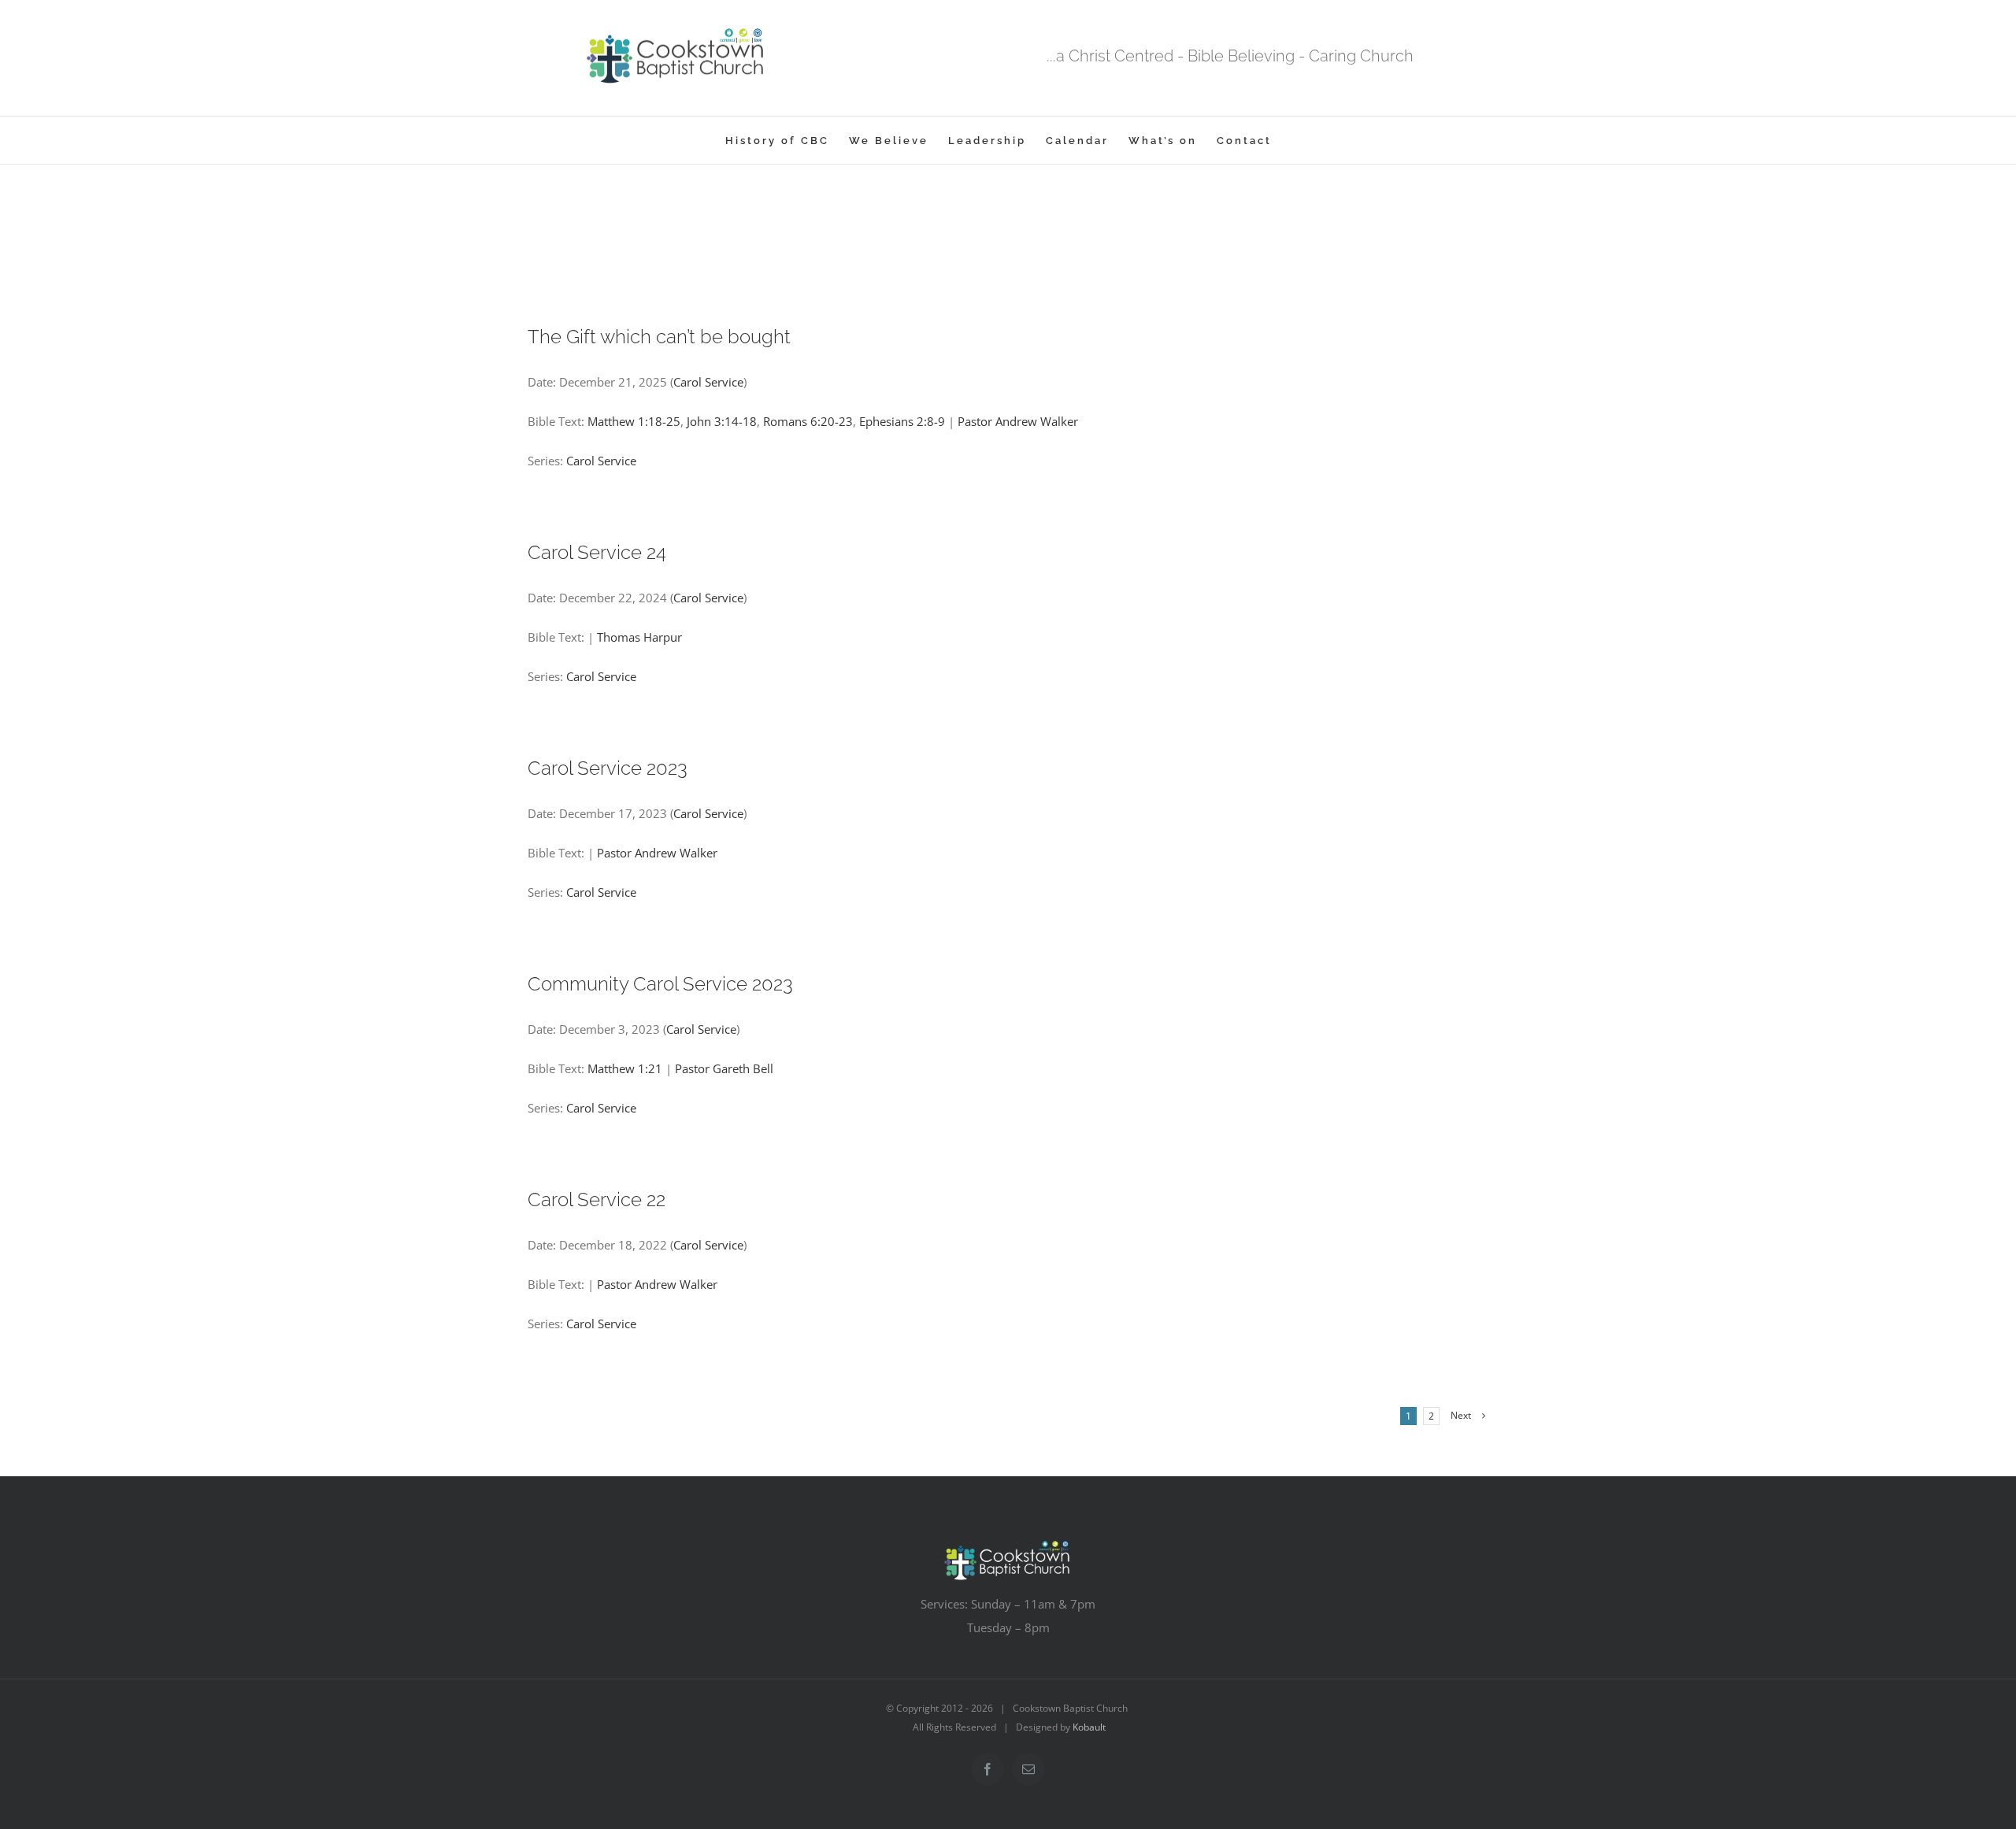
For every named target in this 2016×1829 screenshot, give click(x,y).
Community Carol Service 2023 (660, 984)
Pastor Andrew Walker (1018, 421)
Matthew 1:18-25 (634, 421)
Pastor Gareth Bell (724, 1068)
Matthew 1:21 (625, 1068)
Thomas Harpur (639, 637)
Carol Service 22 (597, 1200)
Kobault (1089, 1727)
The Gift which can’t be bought (659, 337)
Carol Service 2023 (608, 768)
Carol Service (708, 382)
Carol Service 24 (597, 552)
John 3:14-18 (722, 421)
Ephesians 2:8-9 (902, 421)
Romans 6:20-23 (808, 421)
